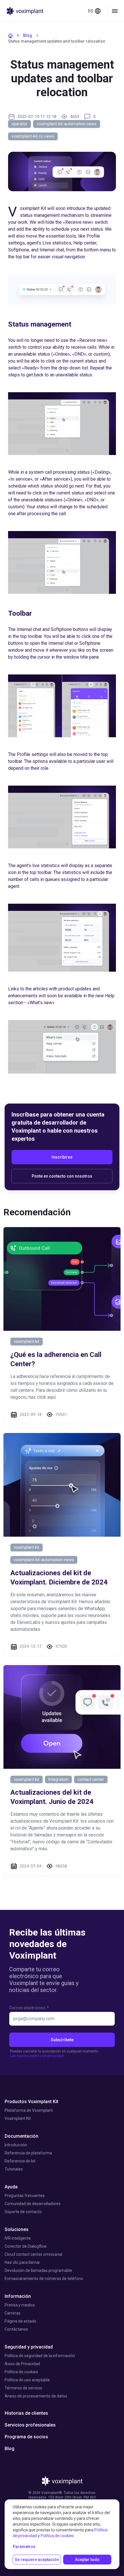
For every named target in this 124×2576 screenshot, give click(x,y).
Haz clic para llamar (22, 2262)
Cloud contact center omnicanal (33, 2254)
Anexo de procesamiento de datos (36, 2396)
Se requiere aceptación (37, 2560)
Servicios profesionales (30, 2425)
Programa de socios (26, 2437)
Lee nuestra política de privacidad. (37, 2056)
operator (19, 124)
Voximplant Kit (18, 2118)
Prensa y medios (20, 2305)
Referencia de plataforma (28, 2153)
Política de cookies (21, 2372)
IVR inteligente (18, 2238)
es (91, 11)
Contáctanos (16, 2329)
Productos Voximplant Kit (31, 2102)
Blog (28, 35)
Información (18, 2296)
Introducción (16, 2145)
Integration (58, 1779)
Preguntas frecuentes (25, 2196)
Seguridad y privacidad (29, 2347)
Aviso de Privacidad (22, 2364)
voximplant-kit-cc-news (33, 136)
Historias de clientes (26, 2413)
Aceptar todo (87, 2560)
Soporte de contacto (23, 2212)
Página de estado (20, 2321)
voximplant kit (27, 1341)
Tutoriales (14, 2169)
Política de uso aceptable (27, 2380)
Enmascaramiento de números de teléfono (44, 2279)
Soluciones (17, 2229)
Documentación (21, 2136)
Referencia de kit (20, 2161)
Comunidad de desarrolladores (33, 2204)
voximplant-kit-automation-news (67, 124)
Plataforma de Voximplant (29, 2110)
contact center (91, 1779)
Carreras (13, 2313)
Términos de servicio (23, 2388)
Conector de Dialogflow (26, 2246)
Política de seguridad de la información (40, 2356)
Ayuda (11, 2187)
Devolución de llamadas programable (38, 2270)
